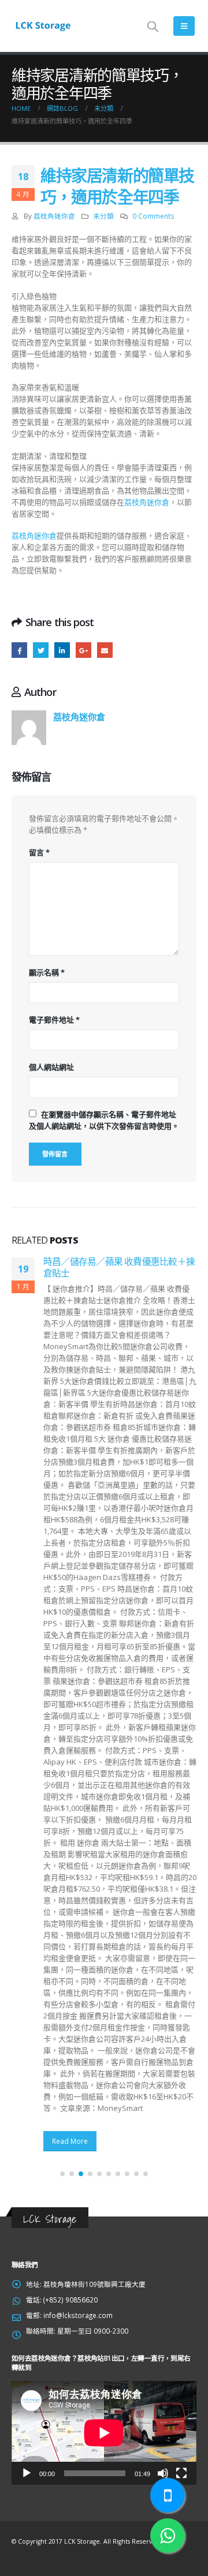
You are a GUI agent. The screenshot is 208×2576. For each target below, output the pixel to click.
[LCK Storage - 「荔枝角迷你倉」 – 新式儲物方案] (43, 26)
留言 (39, 852)
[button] (62, 2174)
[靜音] (163, 2473)
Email (105, 650)
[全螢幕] (181, 2473)
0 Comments (153, 216)
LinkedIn (62, 650)
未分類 (103, 216)
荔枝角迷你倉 (54, 216)
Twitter (41, 650)
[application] (104, 2433)
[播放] (27, 2473)
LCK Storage (50, 2219)
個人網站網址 (51, 1067)
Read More (70, 2141)
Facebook (19, 650)
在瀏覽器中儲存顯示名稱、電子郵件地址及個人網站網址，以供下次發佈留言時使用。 (104, 1120)
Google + (83, 650)
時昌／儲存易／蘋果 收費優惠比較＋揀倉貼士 (119, 1267)
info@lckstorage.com (78, 2315)
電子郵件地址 (54, 1020)
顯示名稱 (47, 972)
